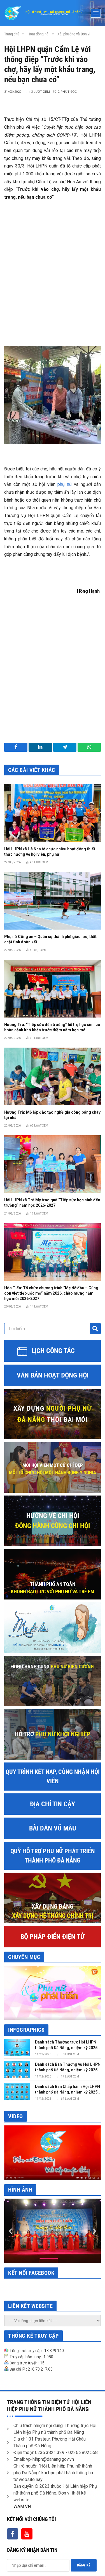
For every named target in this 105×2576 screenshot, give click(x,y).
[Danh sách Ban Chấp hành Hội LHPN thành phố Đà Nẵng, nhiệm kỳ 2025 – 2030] (17, 2092)
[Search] (95, 1329)
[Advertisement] (53, 266)
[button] (11, 2231)
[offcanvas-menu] (96, 13)
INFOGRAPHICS (26, 2030)
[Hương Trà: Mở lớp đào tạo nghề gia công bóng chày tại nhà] (53, 1076)
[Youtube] (27, 2534)
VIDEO (16, 2116)
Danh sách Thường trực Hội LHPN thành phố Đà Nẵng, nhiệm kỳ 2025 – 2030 (68, 2048)
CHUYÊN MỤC (24, 1957)
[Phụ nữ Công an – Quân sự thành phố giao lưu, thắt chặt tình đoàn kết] (53, 901)
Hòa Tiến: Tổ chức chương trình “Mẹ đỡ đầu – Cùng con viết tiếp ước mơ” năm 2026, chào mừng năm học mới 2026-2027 (51, 1293)
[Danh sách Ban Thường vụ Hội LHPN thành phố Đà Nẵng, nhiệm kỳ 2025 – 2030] (17, 2069)
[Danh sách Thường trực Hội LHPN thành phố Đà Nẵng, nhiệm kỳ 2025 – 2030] (17, 2047)
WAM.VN (22, 2506)
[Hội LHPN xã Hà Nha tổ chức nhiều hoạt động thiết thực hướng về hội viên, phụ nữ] (53, 813)
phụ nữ (65, 484)
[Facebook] (13, 2534)
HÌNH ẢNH (20, 2190)
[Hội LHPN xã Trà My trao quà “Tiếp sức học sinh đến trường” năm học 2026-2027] (53, 1164)
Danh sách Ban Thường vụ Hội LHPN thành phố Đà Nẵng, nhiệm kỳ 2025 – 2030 (68, 2070)
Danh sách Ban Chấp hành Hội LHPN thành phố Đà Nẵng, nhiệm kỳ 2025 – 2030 (68, 2092)
